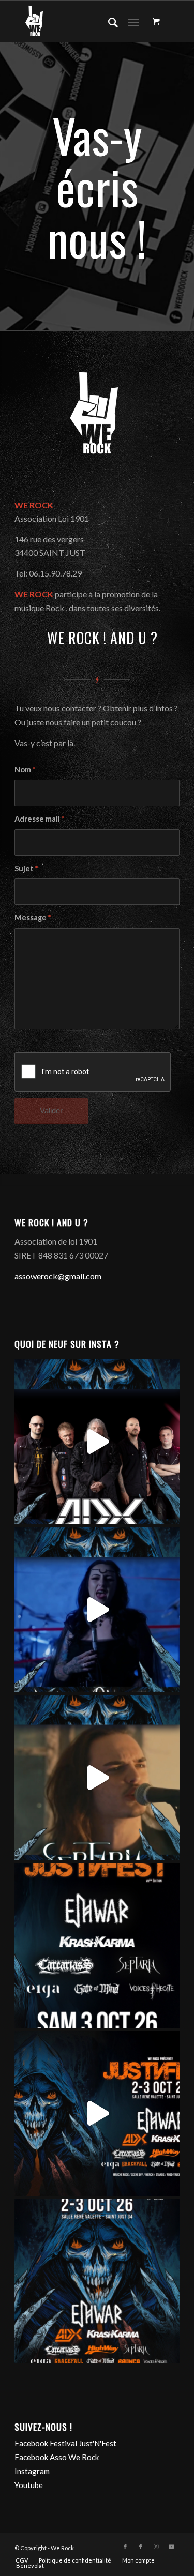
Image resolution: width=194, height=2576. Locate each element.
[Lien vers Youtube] (172, 2547)
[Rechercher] (108, 21)
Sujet (26, 868)
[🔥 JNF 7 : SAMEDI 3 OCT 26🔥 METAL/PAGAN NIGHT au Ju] (97, 1945)
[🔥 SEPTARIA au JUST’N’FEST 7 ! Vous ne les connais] (97, 1777)
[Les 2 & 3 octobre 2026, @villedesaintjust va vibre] (97, 2282)
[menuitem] (108, 21)
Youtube (29, 2485)
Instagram (32, 2471)
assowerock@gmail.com (58, 1276)
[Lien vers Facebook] (125, 2547)
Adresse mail (39, 819)
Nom (25, 769)
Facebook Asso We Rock (57, 2457)
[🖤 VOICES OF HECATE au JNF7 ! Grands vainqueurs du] (97, 1610)
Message (33, 917)
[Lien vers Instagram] (156, 2547)
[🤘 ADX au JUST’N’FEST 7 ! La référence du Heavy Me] (97, 1442)
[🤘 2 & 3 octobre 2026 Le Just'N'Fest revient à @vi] (97, 2113)
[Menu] (133, 21)
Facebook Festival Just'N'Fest (65, 2443)
